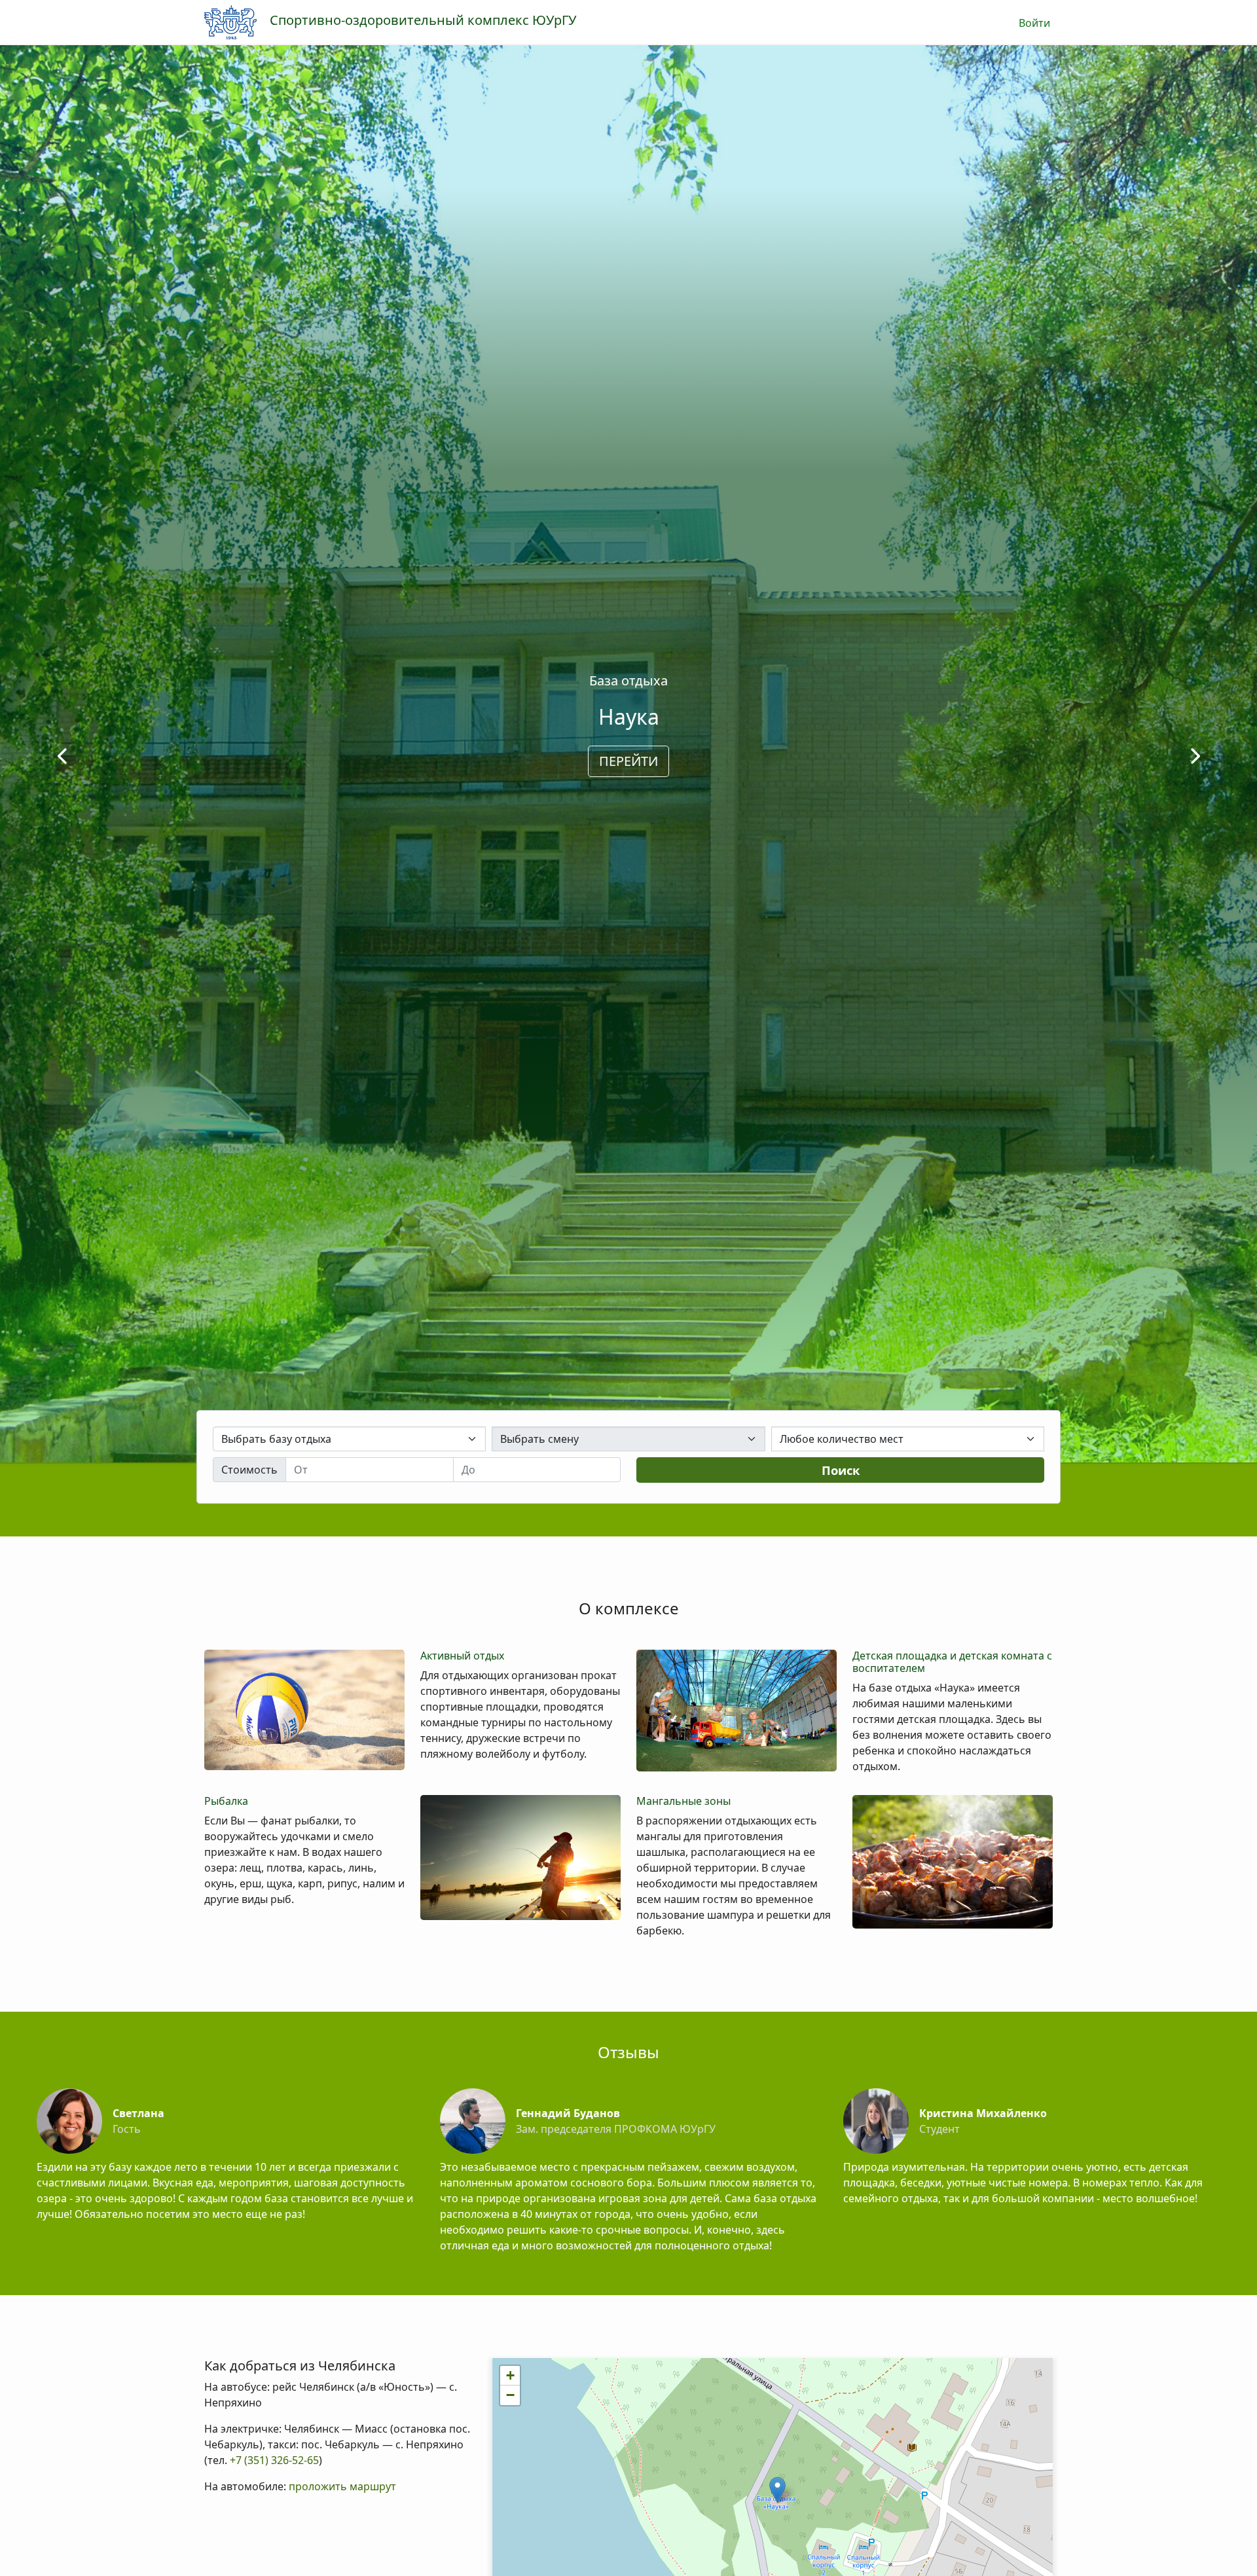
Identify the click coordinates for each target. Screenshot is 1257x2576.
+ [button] (510, 2375)
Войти (1035, 23)
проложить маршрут (342, 2486)
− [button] (510, 2395)
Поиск (841, 1470)
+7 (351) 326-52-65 (273, 2460)
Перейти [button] (628, 761)
